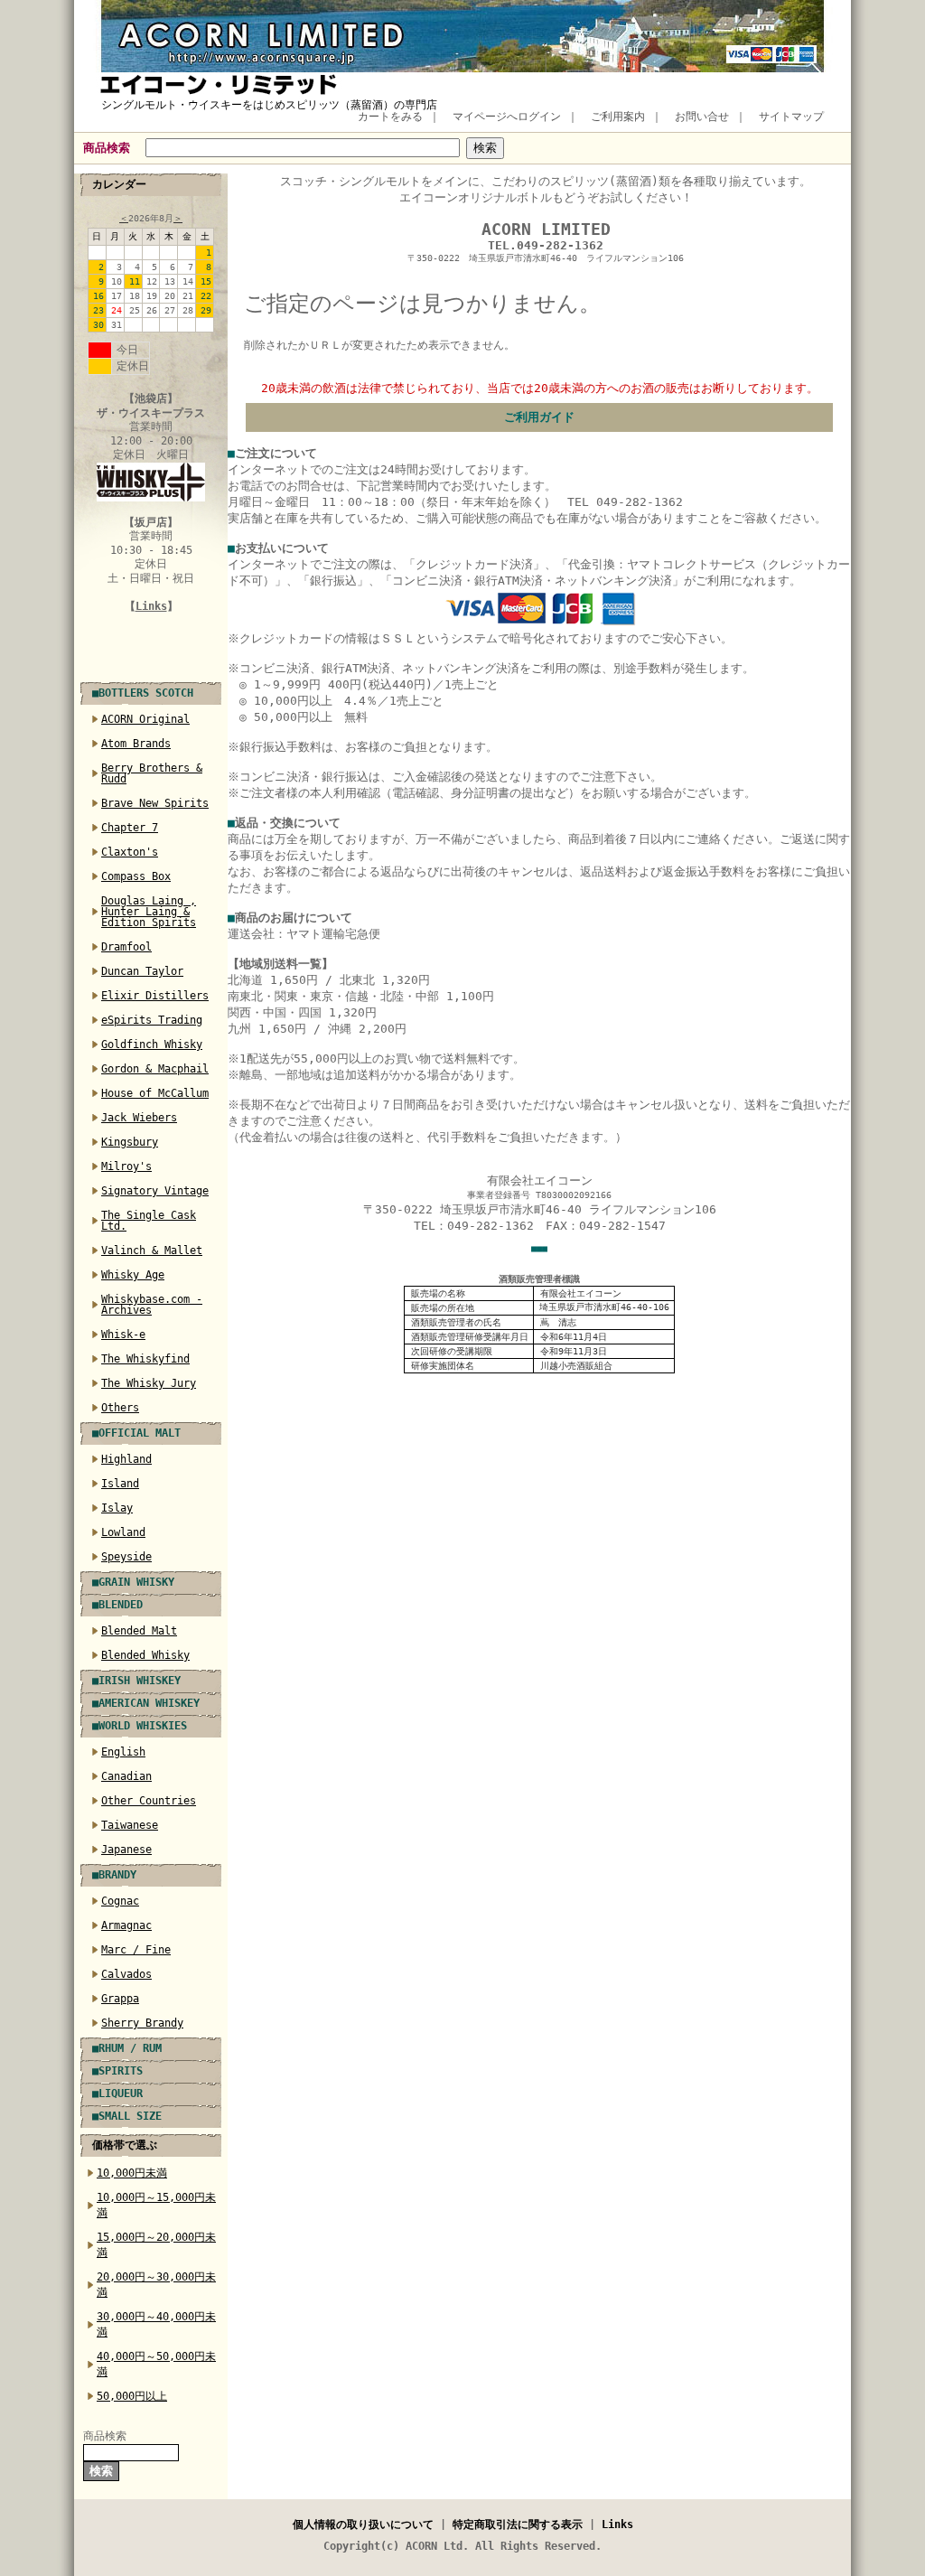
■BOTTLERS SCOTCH (143, 693)
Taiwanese (130, 1825)
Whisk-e (123, 1335)
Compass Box (136, 876)
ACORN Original (145, 719)
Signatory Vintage (155, 1191)
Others (120, 1408)
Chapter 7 (130, 828)
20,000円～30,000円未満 (156, 2285)
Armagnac (126, 1925)
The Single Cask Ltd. (149, 1221)
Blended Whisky (145, 1655)
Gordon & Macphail (155, 1069)
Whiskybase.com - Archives (152, 1305)
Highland (126, 1459)
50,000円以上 (132, 2396)
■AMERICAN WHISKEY (146, 1703)
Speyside (126, 1557)
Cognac (120, 1901)
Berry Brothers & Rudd (152, 773)
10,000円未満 (132, 2173)
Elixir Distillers (155, 996)
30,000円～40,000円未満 (156, 2324)
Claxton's (130, 852)
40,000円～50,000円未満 (156, 2364)
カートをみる (390, 117)
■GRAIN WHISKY (133, 1582)
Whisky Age (133, 1275)
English (123, 1752)
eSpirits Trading (152, 1020)
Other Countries (149, 1801)
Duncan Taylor (142, 971)
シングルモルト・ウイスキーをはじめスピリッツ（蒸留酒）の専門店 (269, 105)
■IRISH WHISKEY (136, 1681)
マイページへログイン (507, 117)
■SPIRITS (117, 2071)
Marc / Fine (136, 1950)
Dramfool (126, 947)
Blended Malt (139, 1631)
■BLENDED (117, 1605)
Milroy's (126, 1166)
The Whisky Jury (149, 1383)
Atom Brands (136, 744)
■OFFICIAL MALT (136, 1433)
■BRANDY (114, 1875)
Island (120, 1484)
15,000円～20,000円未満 (156, 2245)
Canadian (126, 1776)
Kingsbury (130, 1142)
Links (151, 606)
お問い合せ (702, 117)
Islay (117, 1508)
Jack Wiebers (139, 1118)
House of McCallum (155, 1093)
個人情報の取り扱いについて (363, 2524)
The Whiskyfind (145, 1359)
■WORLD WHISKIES (140, 1726)
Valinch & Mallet (152, 1251)
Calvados (126, 1974)
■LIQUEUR (117, 2094)
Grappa (120, 1999)
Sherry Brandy (142, 2023)
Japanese (126, 1850)
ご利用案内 (618, 117)
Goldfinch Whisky (152, 1044)
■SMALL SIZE (127, 2116)
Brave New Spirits (155, 803)
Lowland (123, 1532)
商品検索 (107, 148)
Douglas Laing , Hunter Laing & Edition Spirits (149, 912)
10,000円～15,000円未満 (156, 2205)
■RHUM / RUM (127, 2048)
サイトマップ (791, 117)
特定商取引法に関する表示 (518, 2524)
